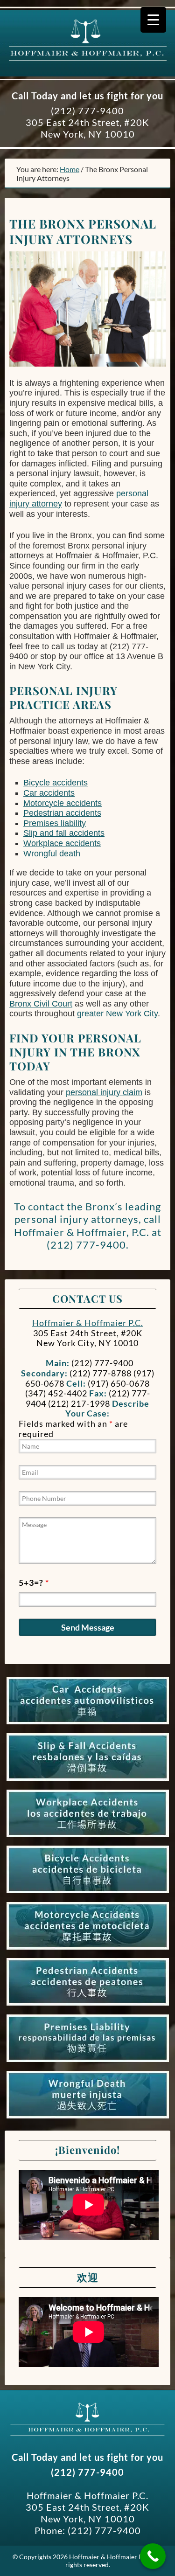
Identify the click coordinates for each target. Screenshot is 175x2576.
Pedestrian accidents (62, 813)
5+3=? (34, 1583)
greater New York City (117, 1014)
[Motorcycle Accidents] (88, 1950)
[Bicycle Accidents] (88, 1893)
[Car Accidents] (88, 1724)
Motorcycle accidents (63, 803)
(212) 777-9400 (87, 111)
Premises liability (55, 823)
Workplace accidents (62, 843)
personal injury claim (104, 1092)
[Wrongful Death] (88, 2118)
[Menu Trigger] (153, 20)
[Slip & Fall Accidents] (88, 1781)
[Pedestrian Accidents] (88, 2006)
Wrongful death (52, 854)
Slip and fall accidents (64, 833)
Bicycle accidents (56, 783)
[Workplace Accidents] (88, 1837)
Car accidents (49, 793)
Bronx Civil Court (41, 1004)
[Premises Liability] (88, 2062)
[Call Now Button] (153, 2556)
